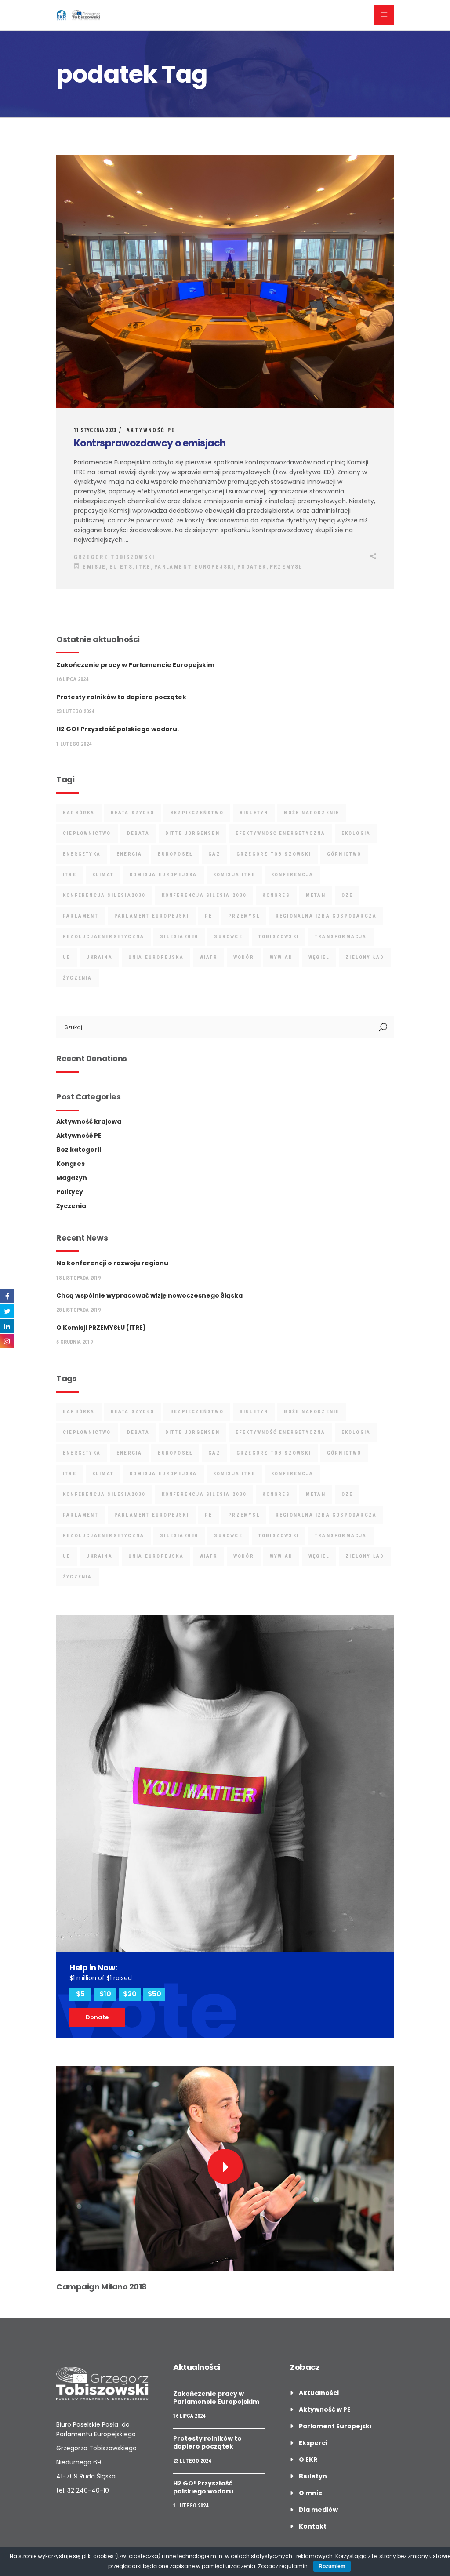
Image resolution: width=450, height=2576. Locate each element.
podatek (252, 567)
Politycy (70, 1192)
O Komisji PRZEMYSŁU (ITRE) (101, 1328)
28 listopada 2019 (78, 1310)
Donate (97, 2017)
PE (209, 916)
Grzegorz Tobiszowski (114, 557)
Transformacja (341, 937)
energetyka (82, 854)
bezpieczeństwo (197, 813)
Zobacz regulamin (283, 2566)
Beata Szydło (132, 813)
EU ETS (121, 567)
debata (138, 833)
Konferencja (292, 875)
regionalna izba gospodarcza (326, 916)
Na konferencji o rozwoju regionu (112, 1263)
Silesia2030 (179, 937)
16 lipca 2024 (72, 679)
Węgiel (319, 957)
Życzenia (71, 1206)
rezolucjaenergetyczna (103, 937)
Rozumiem (332, 2566)
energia (129, 854)
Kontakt (313, 2526)
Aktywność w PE (325, 2409)
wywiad (281, 957)
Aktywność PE (151, 430)
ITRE (143, 567)
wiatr (209, 957)
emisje (94, 567)
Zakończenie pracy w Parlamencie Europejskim (135, 665)
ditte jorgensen (192, 833)
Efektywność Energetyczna (281, 833)
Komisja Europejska (163, 875)
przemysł (286, 567)
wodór (244, 957)
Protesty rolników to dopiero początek (121, 697)
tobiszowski (279, 937)
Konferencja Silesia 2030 (204, 895)
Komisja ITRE (234, 875)
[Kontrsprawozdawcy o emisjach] (225, 281)
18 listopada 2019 (78, 1278)
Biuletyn (313, 2476)
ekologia (356, 833)
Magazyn (72, 1178)
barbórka (79, 813)
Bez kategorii (79, 1150)
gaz (214, 854)
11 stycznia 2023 (95, 430)
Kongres (71, 1164)
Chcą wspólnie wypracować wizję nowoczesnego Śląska (149, 1295)
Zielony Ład (365, 957)
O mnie (311, 2493)
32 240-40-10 (88, 2490)
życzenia (78, 978)
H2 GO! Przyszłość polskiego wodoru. (118, 729)
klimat (103, 875)
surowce (228, 937)
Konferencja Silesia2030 (104, 895)
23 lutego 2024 (75, 711)
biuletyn (254, 813)
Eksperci (313, 2443)
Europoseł (175, 854)
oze (347, 895)
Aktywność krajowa (89, 1121)
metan (316, 895)
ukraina (99, 957)
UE (67, 957)
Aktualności (319, 2393)
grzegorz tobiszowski (274, 854)
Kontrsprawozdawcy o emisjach (150, 443)
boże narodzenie (312, 813)
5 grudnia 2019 (74, 1342)
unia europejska (156, 957)
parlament (81, 916)
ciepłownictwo (87, 833)
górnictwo (344, 854)
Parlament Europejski (194, 567)
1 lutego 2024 (74, 744)
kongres (276, 895)
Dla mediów (318, 2510)
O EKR (308, 2460)
